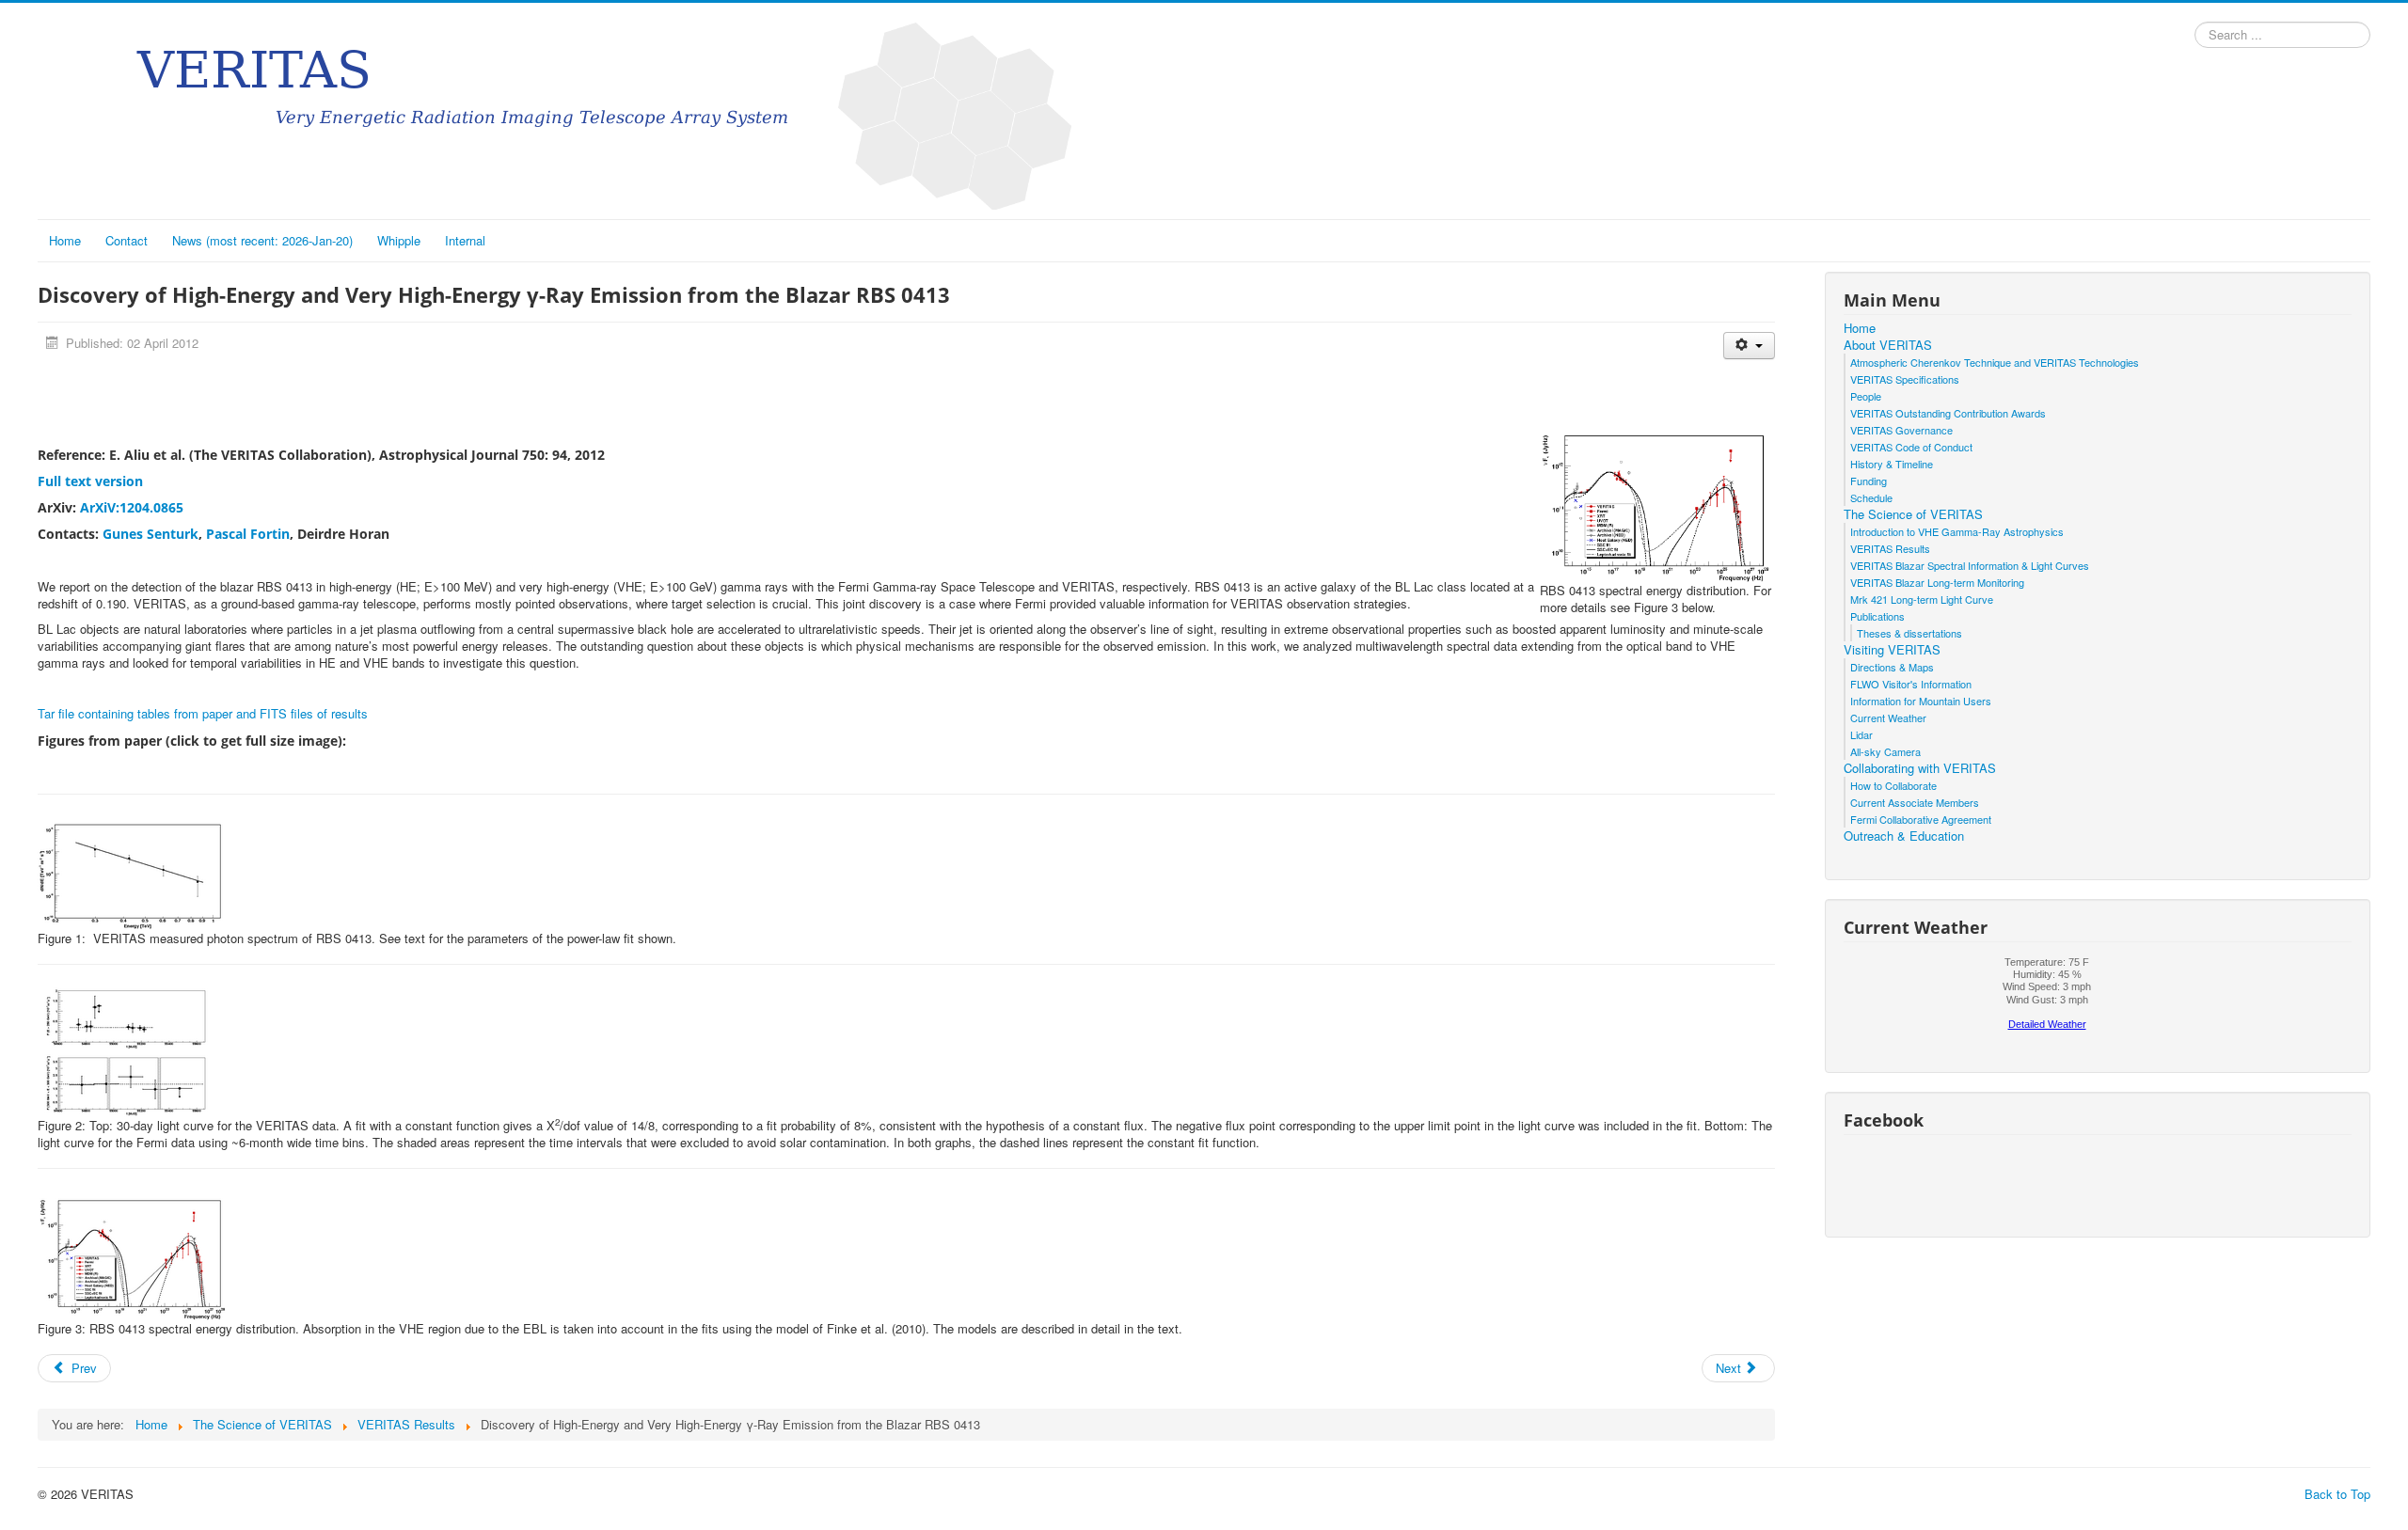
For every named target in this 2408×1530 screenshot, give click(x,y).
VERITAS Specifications (1905, 379)
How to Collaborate (1893, 785)
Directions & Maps (1892, 667)
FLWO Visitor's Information (1911, 684)
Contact (127, 240)
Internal (465, 240)
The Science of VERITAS (1913, 514)
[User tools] (1749, 346)
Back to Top (2337, 1494)
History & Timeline (1892, 464)
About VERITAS (1888, 345)
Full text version (90, 481)
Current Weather (1888, 718)
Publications (1877, 616)
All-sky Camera (1885, 751)
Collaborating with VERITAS (1920, 768)
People (1866, 396)
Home (65, 240)
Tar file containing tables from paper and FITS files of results (203, 713)
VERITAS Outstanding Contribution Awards (1948, 413)
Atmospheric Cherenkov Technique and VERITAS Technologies (1995, 362)
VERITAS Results (1890, 548)
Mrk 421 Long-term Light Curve (1922, 599)
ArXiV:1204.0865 (132, 507)
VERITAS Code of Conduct (1911, 447)
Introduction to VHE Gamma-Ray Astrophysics (1957, 531)
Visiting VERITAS (1892, 650)
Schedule (1871, 497)
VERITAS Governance (1901, 430)
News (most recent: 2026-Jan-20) (262, 240)
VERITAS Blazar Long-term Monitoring (1937, 582)
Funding (1869, 481)
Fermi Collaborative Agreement (1921, 819)
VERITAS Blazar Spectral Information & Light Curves (1970, 565)
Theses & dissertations (1909, 633)
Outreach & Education (1904, 836)
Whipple (399, 240)
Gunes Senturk (150, 534)
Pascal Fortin (248, 534)
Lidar (1861, 734)
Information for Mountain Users (1921, 701)
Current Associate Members (1915, 802)
